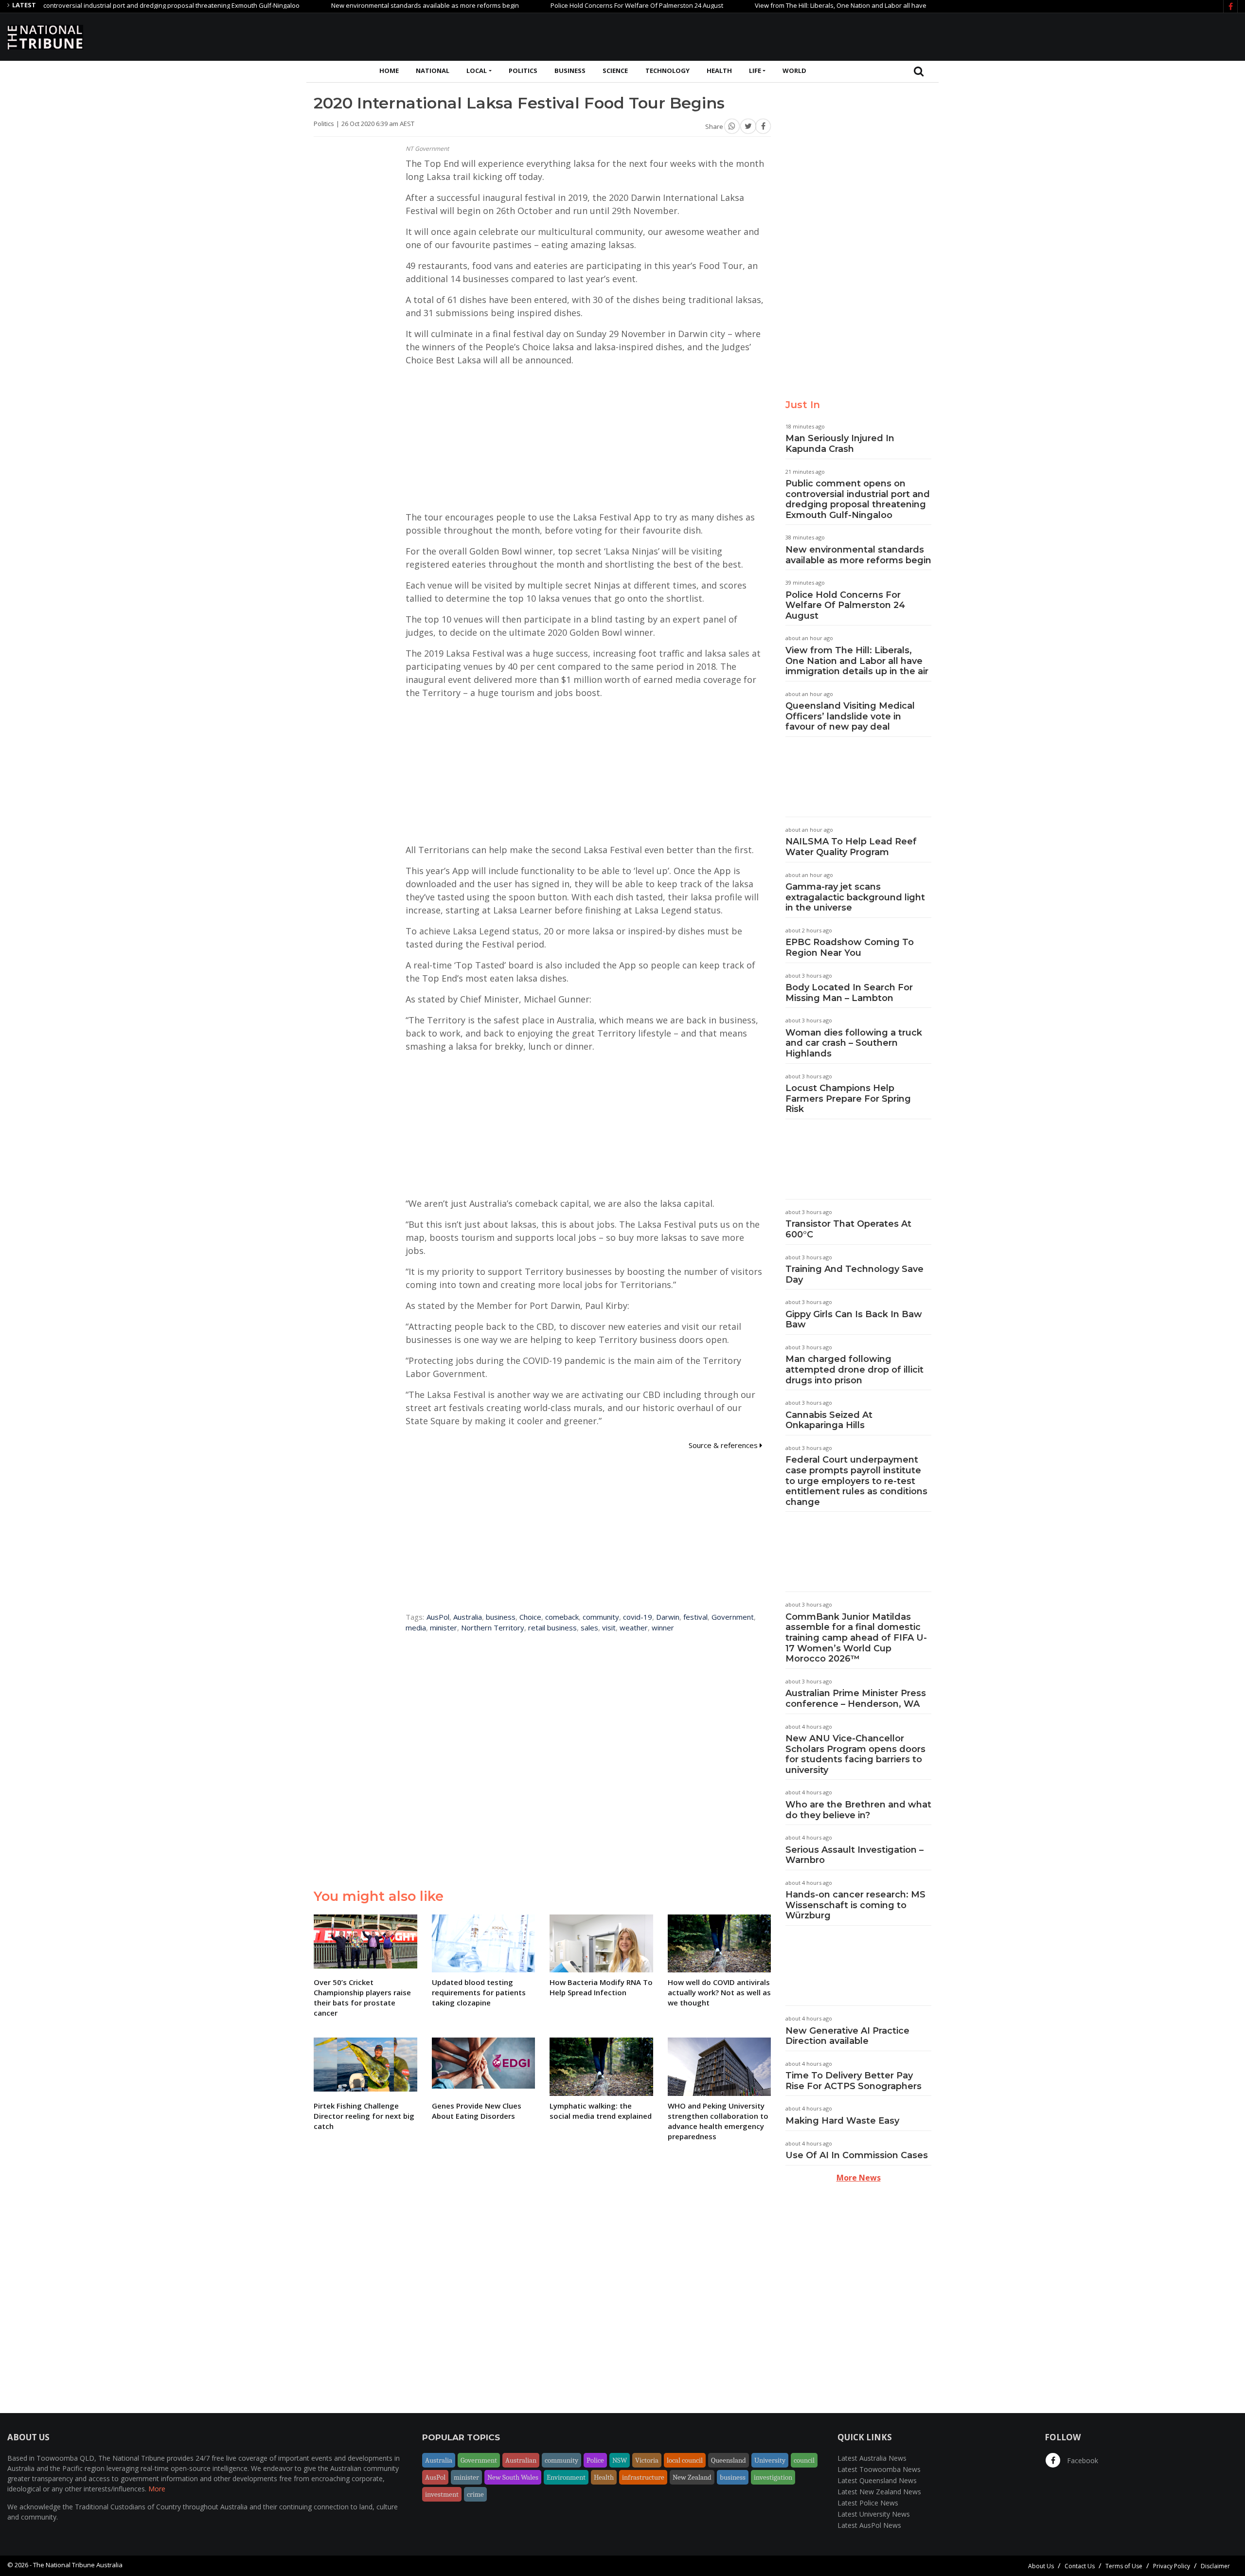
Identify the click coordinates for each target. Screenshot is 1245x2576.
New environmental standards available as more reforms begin (356, 5)
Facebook (1082, 2460)
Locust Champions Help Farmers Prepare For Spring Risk (848, 1099)
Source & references (724, 1445)
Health (719, 71)
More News (859, 2178)
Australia (468, 1617)
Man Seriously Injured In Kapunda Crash (840, 444)
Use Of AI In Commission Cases (857, 2155)
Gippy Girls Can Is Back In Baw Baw (854, 1320)
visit (609, 1628)
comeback (562, 1617)
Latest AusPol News (869, 2525)
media (416, 1628)
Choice (530, 1617)
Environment (566, 2477)
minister (444, 1628)
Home (389, 71)
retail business (552, 1628)
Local (477, 71)
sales (589, 1628)
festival (695, 1617)
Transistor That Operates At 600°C (848, 1229)
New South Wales (513, 2477)
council (804, 2460)
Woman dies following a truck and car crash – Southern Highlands (854, 1043)
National (433, 71)
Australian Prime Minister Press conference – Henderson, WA (856, 1699)
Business (570, 71)
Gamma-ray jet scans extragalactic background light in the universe (855, 897)
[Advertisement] (1061, 36)
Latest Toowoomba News (879, 2469)
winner (663, 1628)
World (794, 71)
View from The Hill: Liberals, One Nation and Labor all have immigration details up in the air (819, 5)
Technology (667, 71)
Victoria (647, 2460)
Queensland (729, 2460)
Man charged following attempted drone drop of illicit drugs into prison (854, 1369)
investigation (773, 2477)
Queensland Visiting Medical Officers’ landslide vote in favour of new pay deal (850, 716)
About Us (1041, 2566)
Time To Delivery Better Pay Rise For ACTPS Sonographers (854, 2081)
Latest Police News (868, 2503)
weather (634, 1628)
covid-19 (638, 1617)
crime (475, 2494)
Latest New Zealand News (879, 2492)
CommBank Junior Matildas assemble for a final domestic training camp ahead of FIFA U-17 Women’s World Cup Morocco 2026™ (856, 1638)
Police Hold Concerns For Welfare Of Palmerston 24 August (568, 5)
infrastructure (643, 2477)
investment (442, 2494)
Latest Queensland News (877, 2480)
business (501, 1617)
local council (685, 2460)
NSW (620, 2460)
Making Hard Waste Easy (842, 2121)
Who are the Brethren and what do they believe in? (858, 1810)
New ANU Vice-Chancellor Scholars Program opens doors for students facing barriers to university (855, 1754)
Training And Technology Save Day (854, 1274)
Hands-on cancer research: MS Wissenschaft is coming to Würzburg (855, 1905)
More (157, 2489)
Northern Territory (493, 1628)
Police (595, 2460)
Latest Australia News (872, 2458)
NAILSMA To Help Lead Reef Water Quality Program (851, 847)
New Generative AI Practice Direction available (847, 2036)
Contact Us (1080, 2566)
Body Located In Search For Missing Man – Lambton (849, 993)
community (601, 1617)
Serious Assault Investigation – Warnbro (854, 1855)
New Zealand (692, 2477)
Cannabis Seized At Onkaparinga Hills (829, 1420)
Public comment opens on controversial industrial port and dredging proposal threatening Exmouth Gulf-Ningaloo (858, 499)
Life (755, 71)
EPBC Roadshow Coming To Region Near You (850, 948)
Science (615, 71)
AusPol (438, 1617)
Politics (523, 71)
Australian (521, 2460)
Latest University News (874, 2514)
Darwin (668, 1617)
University (770, 2460)
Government (733, 1617)
